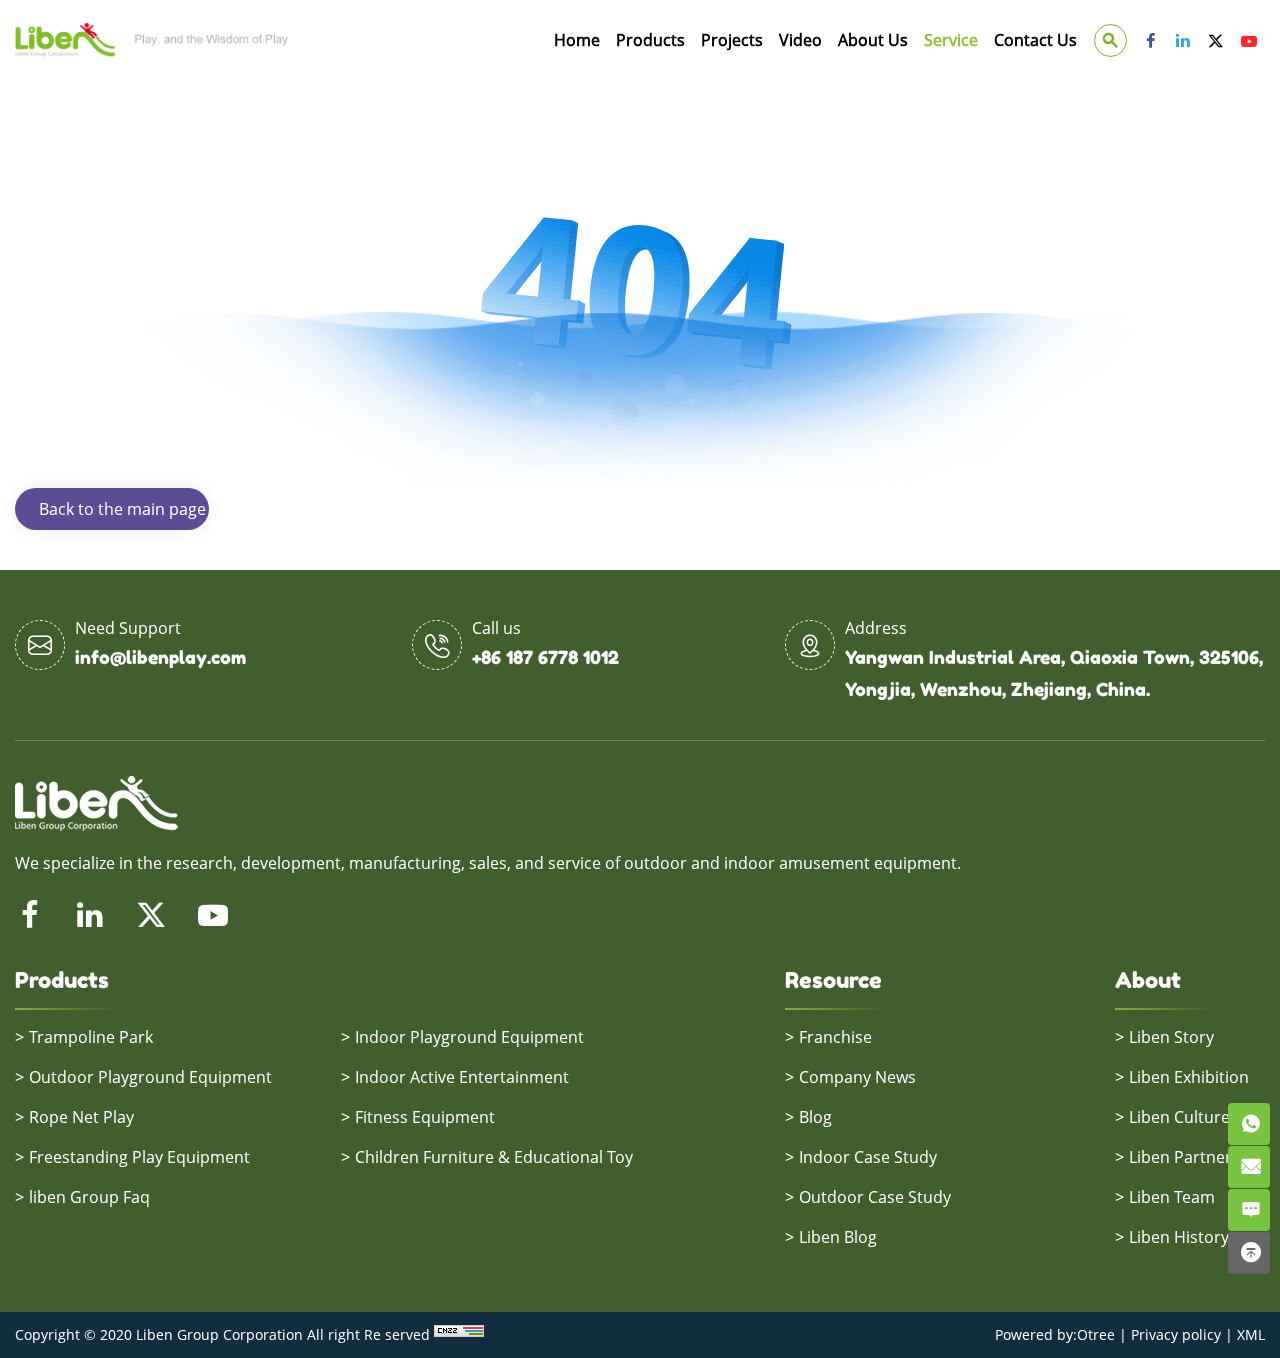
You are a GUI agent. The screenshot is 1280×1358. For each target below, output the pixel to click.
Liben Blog (838, 1237)
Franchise (835, 1037)
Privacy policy (1176, 1334)
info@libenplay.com (160, 657)
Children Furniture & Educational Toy (494, 1157)
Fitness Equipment (425, 1117)
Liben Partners (1184, 1157)
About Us (873, 40)
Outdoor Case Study (875, 1197)
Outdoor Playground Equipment (150, 1077)
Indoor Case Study (868, 1157)
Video (800, 40)
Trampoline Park (91, 1037)
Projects (732, 40)
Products (650, 40)
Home (577, 40)
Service (951, 40)
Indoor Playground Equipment (469, 1037)
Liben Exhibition (1189, 1077)
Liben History (1179, 1237)
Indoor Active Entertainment (462, 1077)
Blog (815, 1117)
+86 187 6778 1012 (545, 657)
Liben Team (1172, 1197)
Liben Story (1171, 1037)
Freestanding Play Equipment (139, 1157)
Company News (857, 1077)
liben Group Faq (89, 1197)
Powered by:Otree (1055, 1334)
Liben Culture (1179, 1117)
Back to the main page (122, 509)
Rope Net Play (81, 1117)
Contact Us (1035, 40)
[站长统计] (459, 1334)
